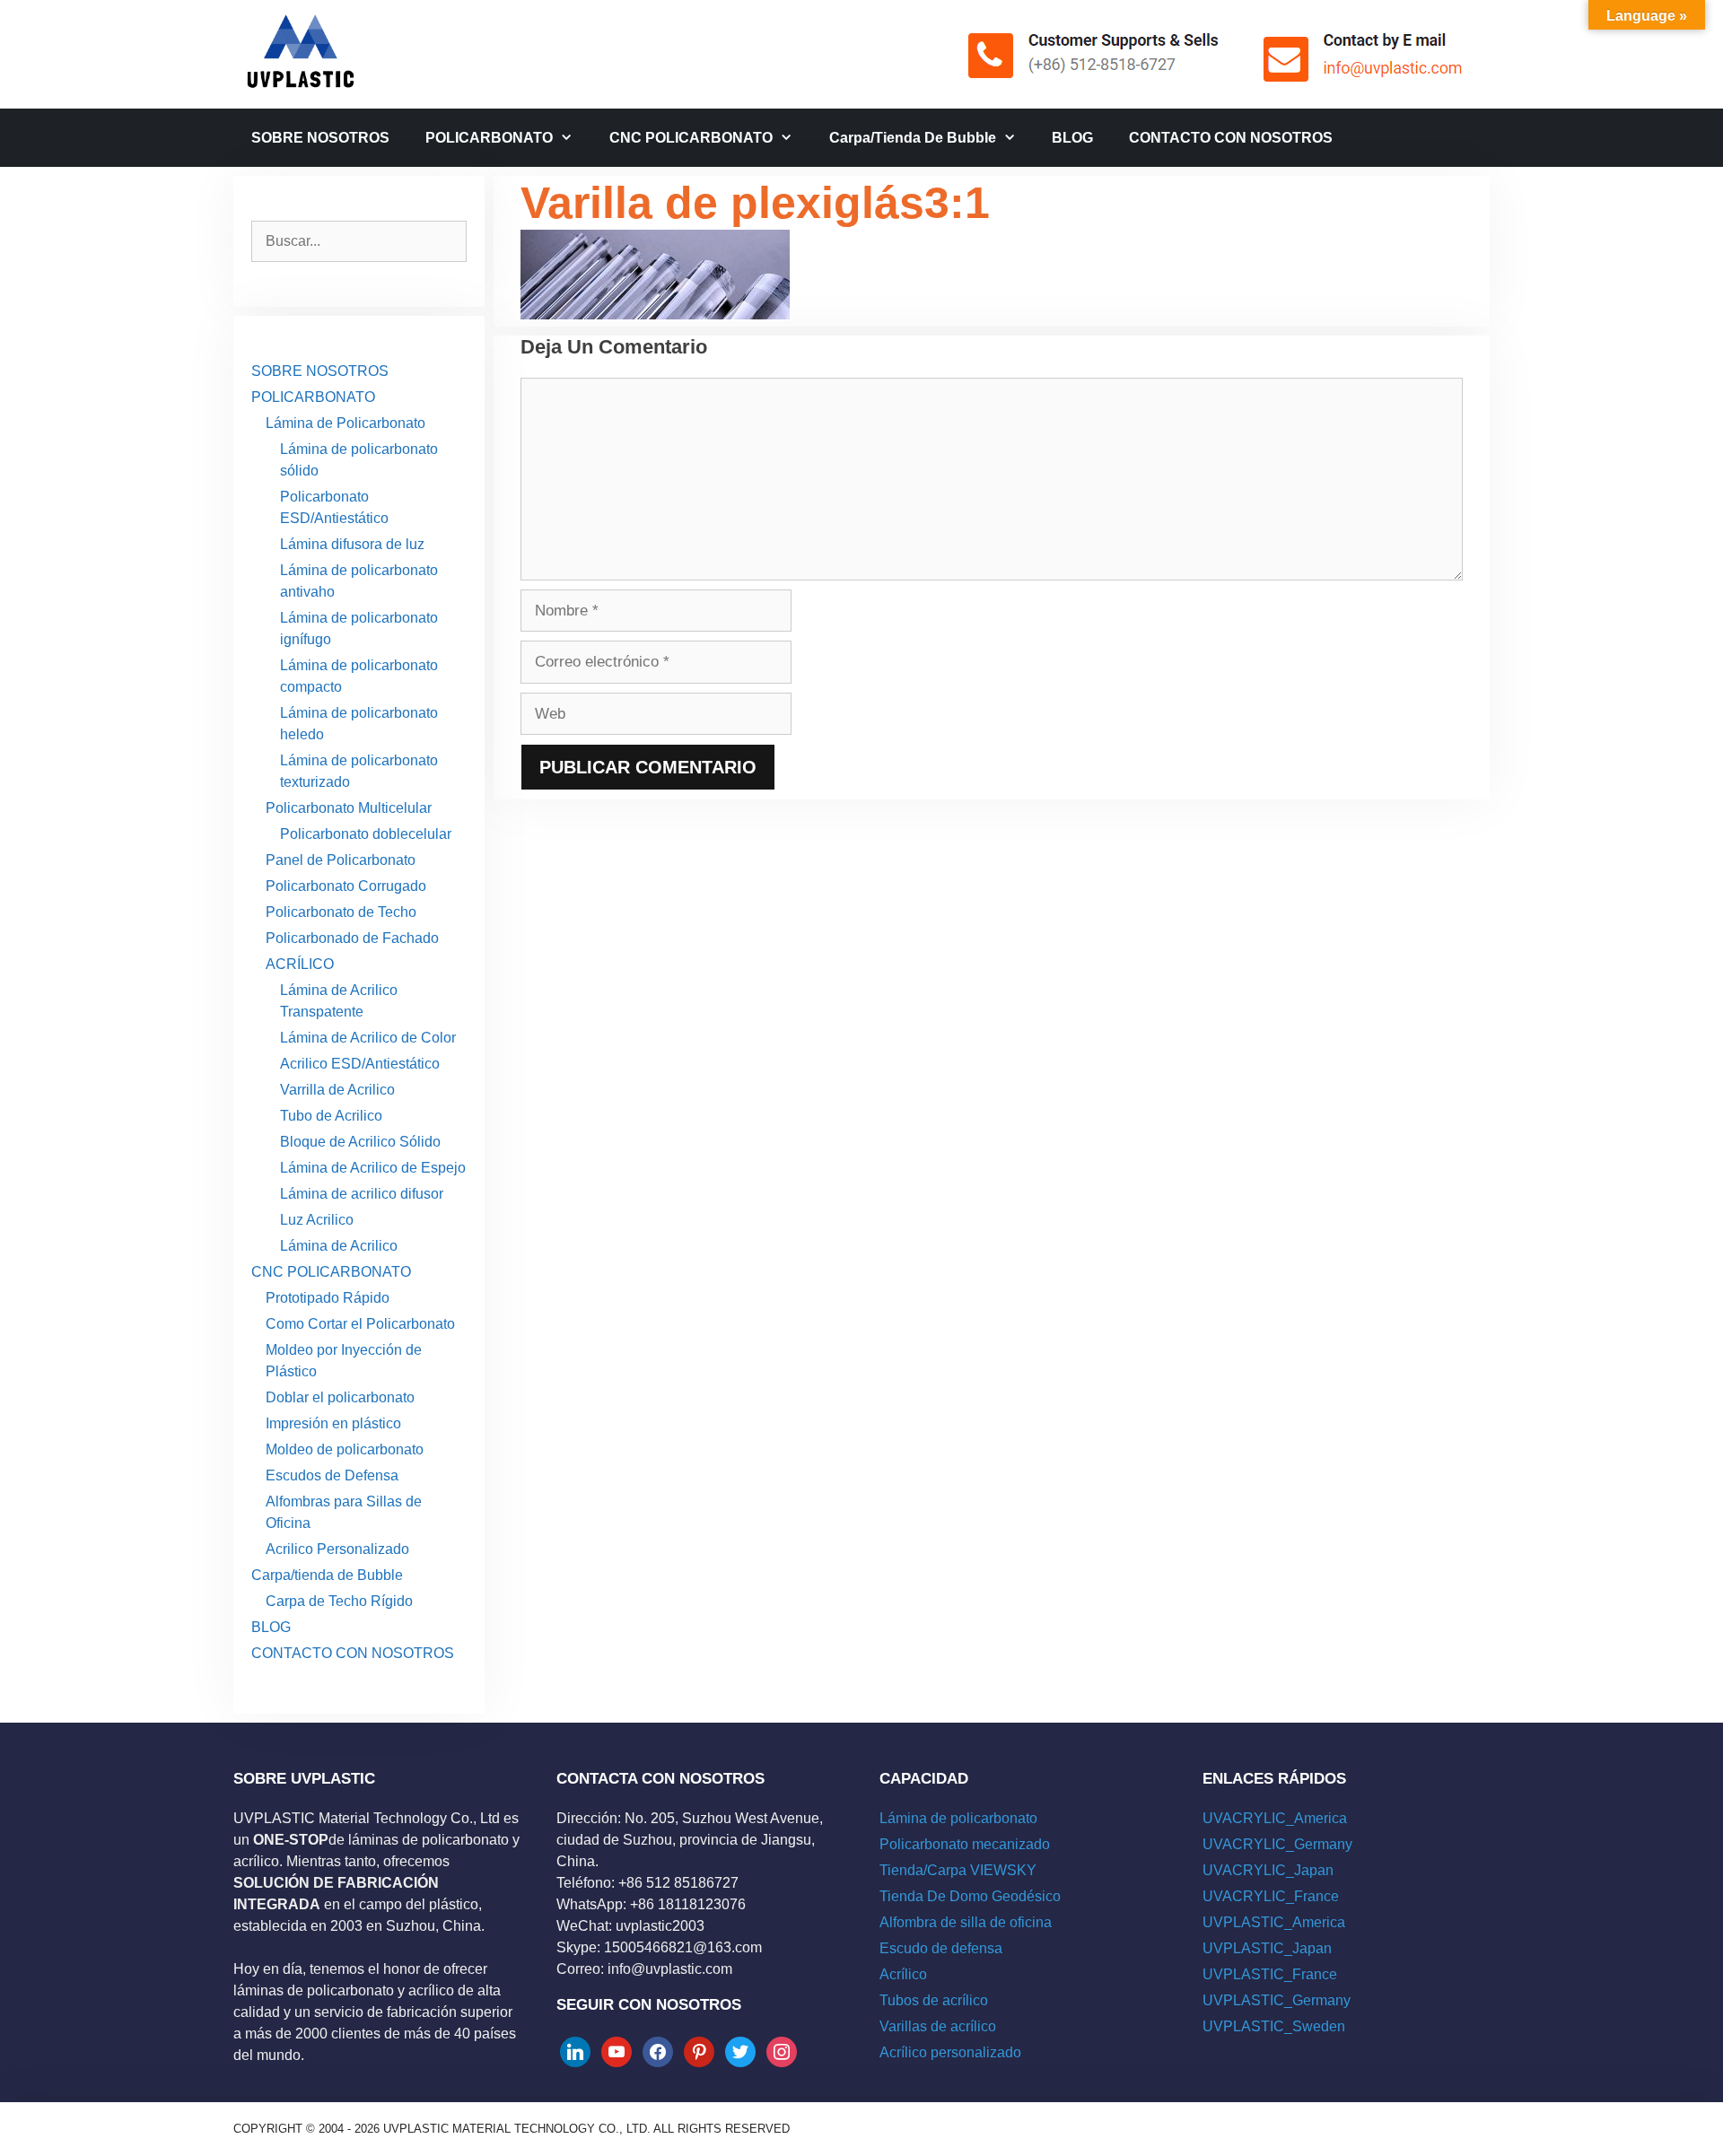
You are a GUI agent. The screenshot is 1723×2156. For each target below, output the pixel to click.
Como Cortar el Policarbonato (360, 1324)
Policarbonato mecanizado (965, 1844)
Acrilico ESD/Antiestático (360, 1064)
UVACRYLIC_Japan (1268, 1870)
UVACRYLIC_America (1275, 1818)
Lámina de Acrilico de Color (368, 1038)
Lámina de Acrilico (339, 1246)
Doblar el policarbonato (340, 1397)
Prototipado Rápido (328, 1298)
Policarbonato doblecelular (366, 834)
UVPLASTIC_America (1274, 1922)
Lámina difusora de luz (352, 544)
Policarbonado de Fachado (352, 938)
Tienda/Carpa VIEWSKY (958, 1870)
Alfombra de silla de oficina (966, 1922)
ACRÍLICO (300, 964)
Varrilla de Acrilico (337, 1090)
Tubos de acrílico (934, 2000)
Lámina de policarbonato (958, 1818)
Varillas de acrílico (938, 2026)
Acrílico (903, 1974)
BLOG (1072, 138)
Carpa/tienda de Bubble (913, 138)
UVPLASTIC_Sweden (1274, 2026)
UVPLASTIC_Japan (1267, 1948)
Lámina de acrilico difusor (362, 1194)
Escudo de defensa (941, 1948)
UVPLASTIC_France (1270, 1974)
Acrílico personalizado (950, 2052)
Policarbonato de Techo (341, 912)
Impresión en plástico (333, 1423)
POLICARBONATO (489, 138)
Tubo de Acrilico (331, 1116)
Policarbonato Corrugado (346, 886)
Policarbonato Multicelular (349, 808)
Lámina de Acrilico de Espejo (373, 1168)
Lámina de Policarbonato (345, 423)
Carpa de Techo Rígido (339, 1601)
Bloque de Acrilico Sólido (360, 1142)
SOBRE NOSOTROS (320, 138)
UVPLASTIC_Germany (1277, 2000)
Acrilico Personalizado (337, 1549)
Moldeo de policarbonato (345, 1449)
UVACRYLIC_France (1271, 1896)
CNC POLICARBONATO (691, 138)
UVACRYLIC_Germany (1277, 1844)
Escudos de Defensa (332, 1475)
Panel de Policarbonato (341, 860)
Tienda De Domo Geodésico (970, 1896)
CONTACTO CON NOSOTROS (1231, 138)
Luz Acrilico (317, 1220)
